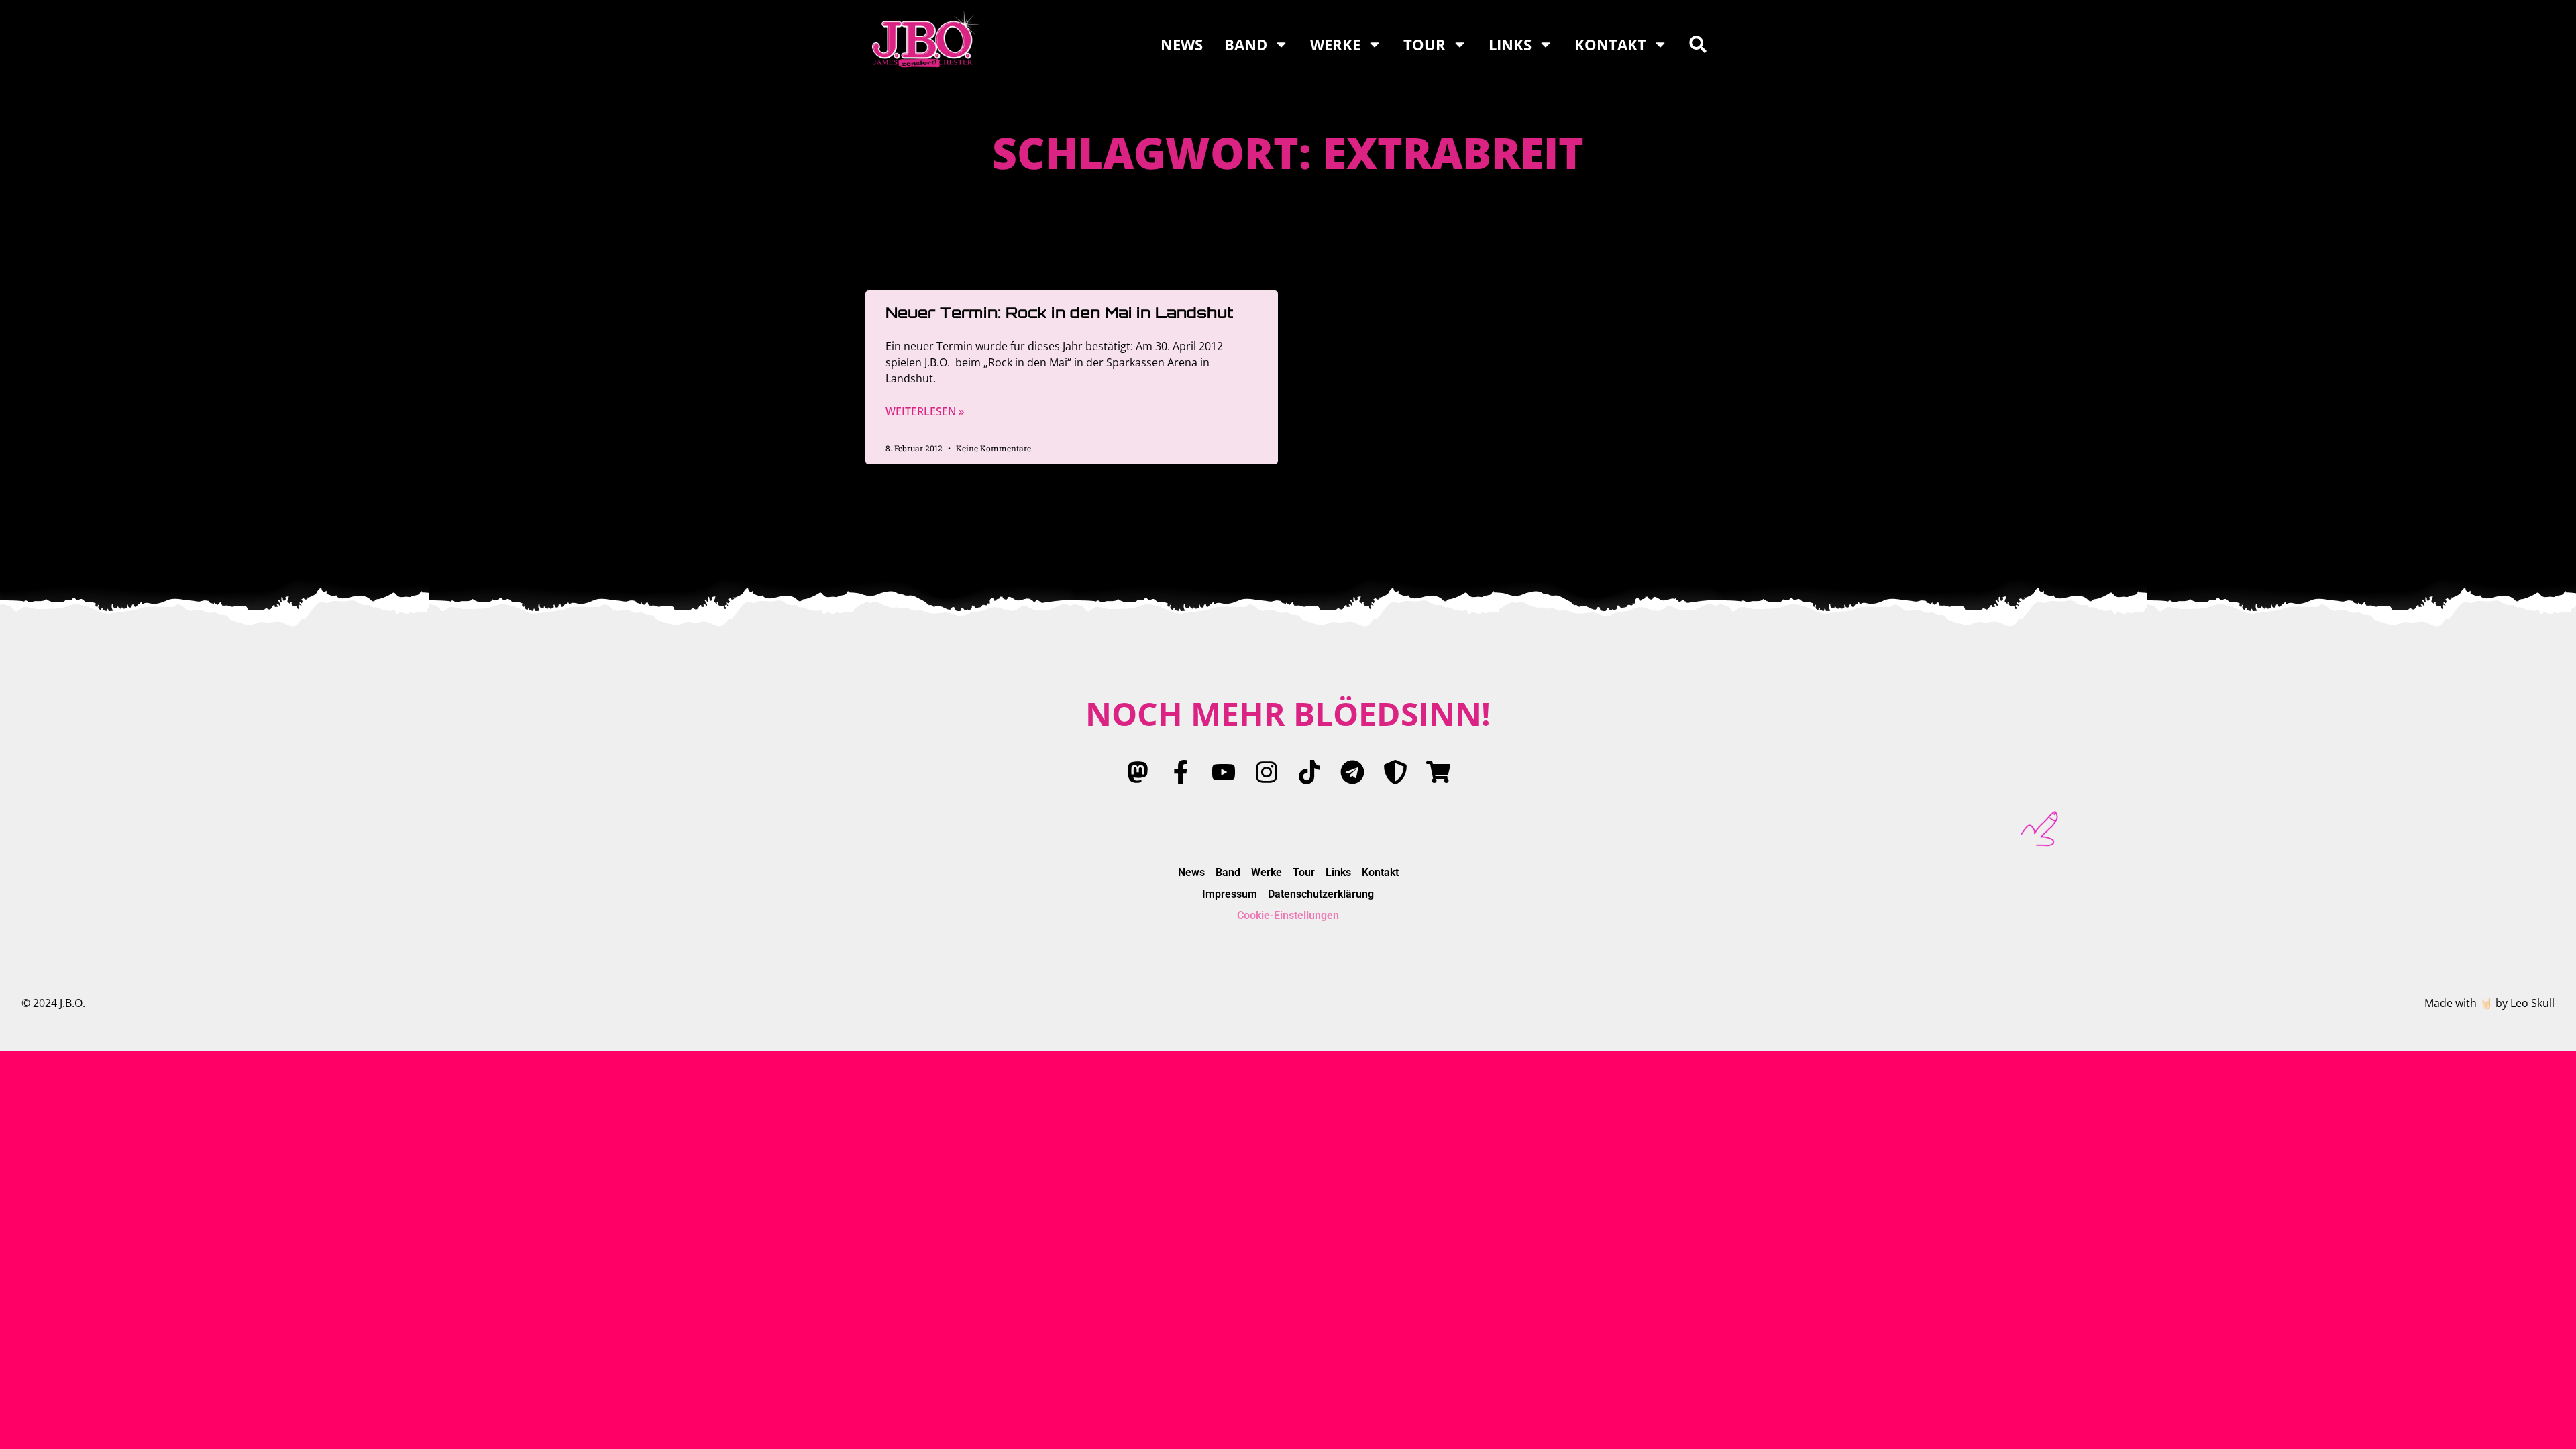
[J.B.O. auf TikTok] (1309, 772)
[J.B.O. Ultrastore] (1438, 772)
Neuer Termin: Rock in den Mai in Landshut (1060, 312)
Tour (1425, 44)
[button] (1698, 44)
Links (1510, 44)
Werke (1335, 44)
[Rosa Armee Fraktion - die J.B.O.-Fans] (1395, 772)
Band (1246, 44)
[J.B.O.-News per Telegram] (1352, 772)
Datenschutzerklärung (1321, 894)
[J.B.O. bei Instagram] (1267, 772)
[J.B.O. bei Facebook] (1181, 772)
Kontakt (1610, 44)
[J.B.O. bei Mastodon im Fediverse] (1138, 772)
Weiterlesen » (925, 411)
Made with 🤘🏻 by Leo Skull (2489, 1003)
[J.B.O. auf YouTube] (1224, 772)
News (1182, 44)
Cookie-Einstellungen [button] (1288, 915)
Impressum (1230, 894)
